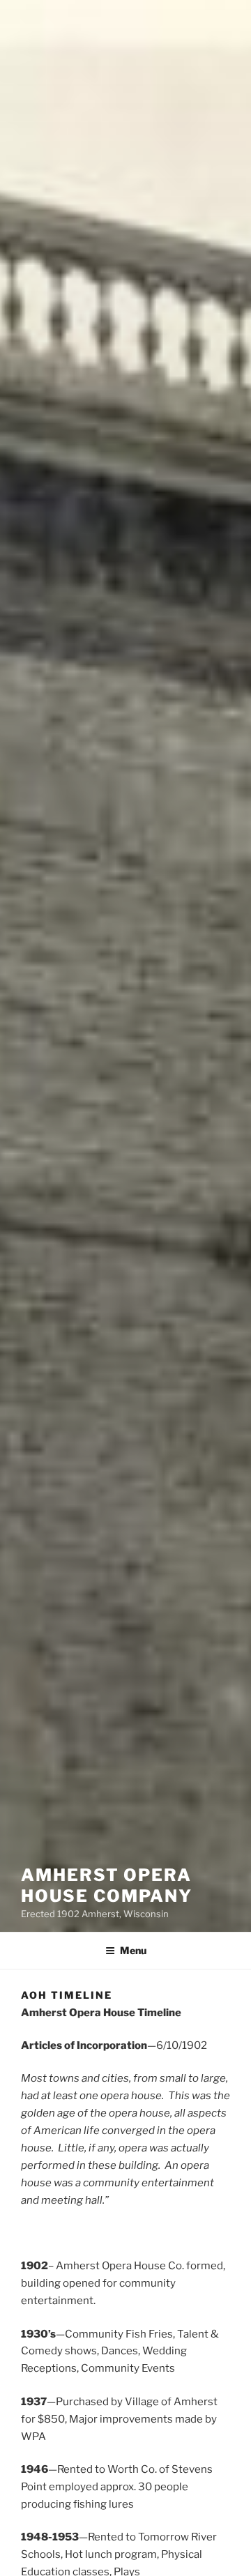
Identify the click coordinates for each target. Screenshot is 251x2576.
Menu (133, 1950)
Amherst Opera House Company (107, 1885)
